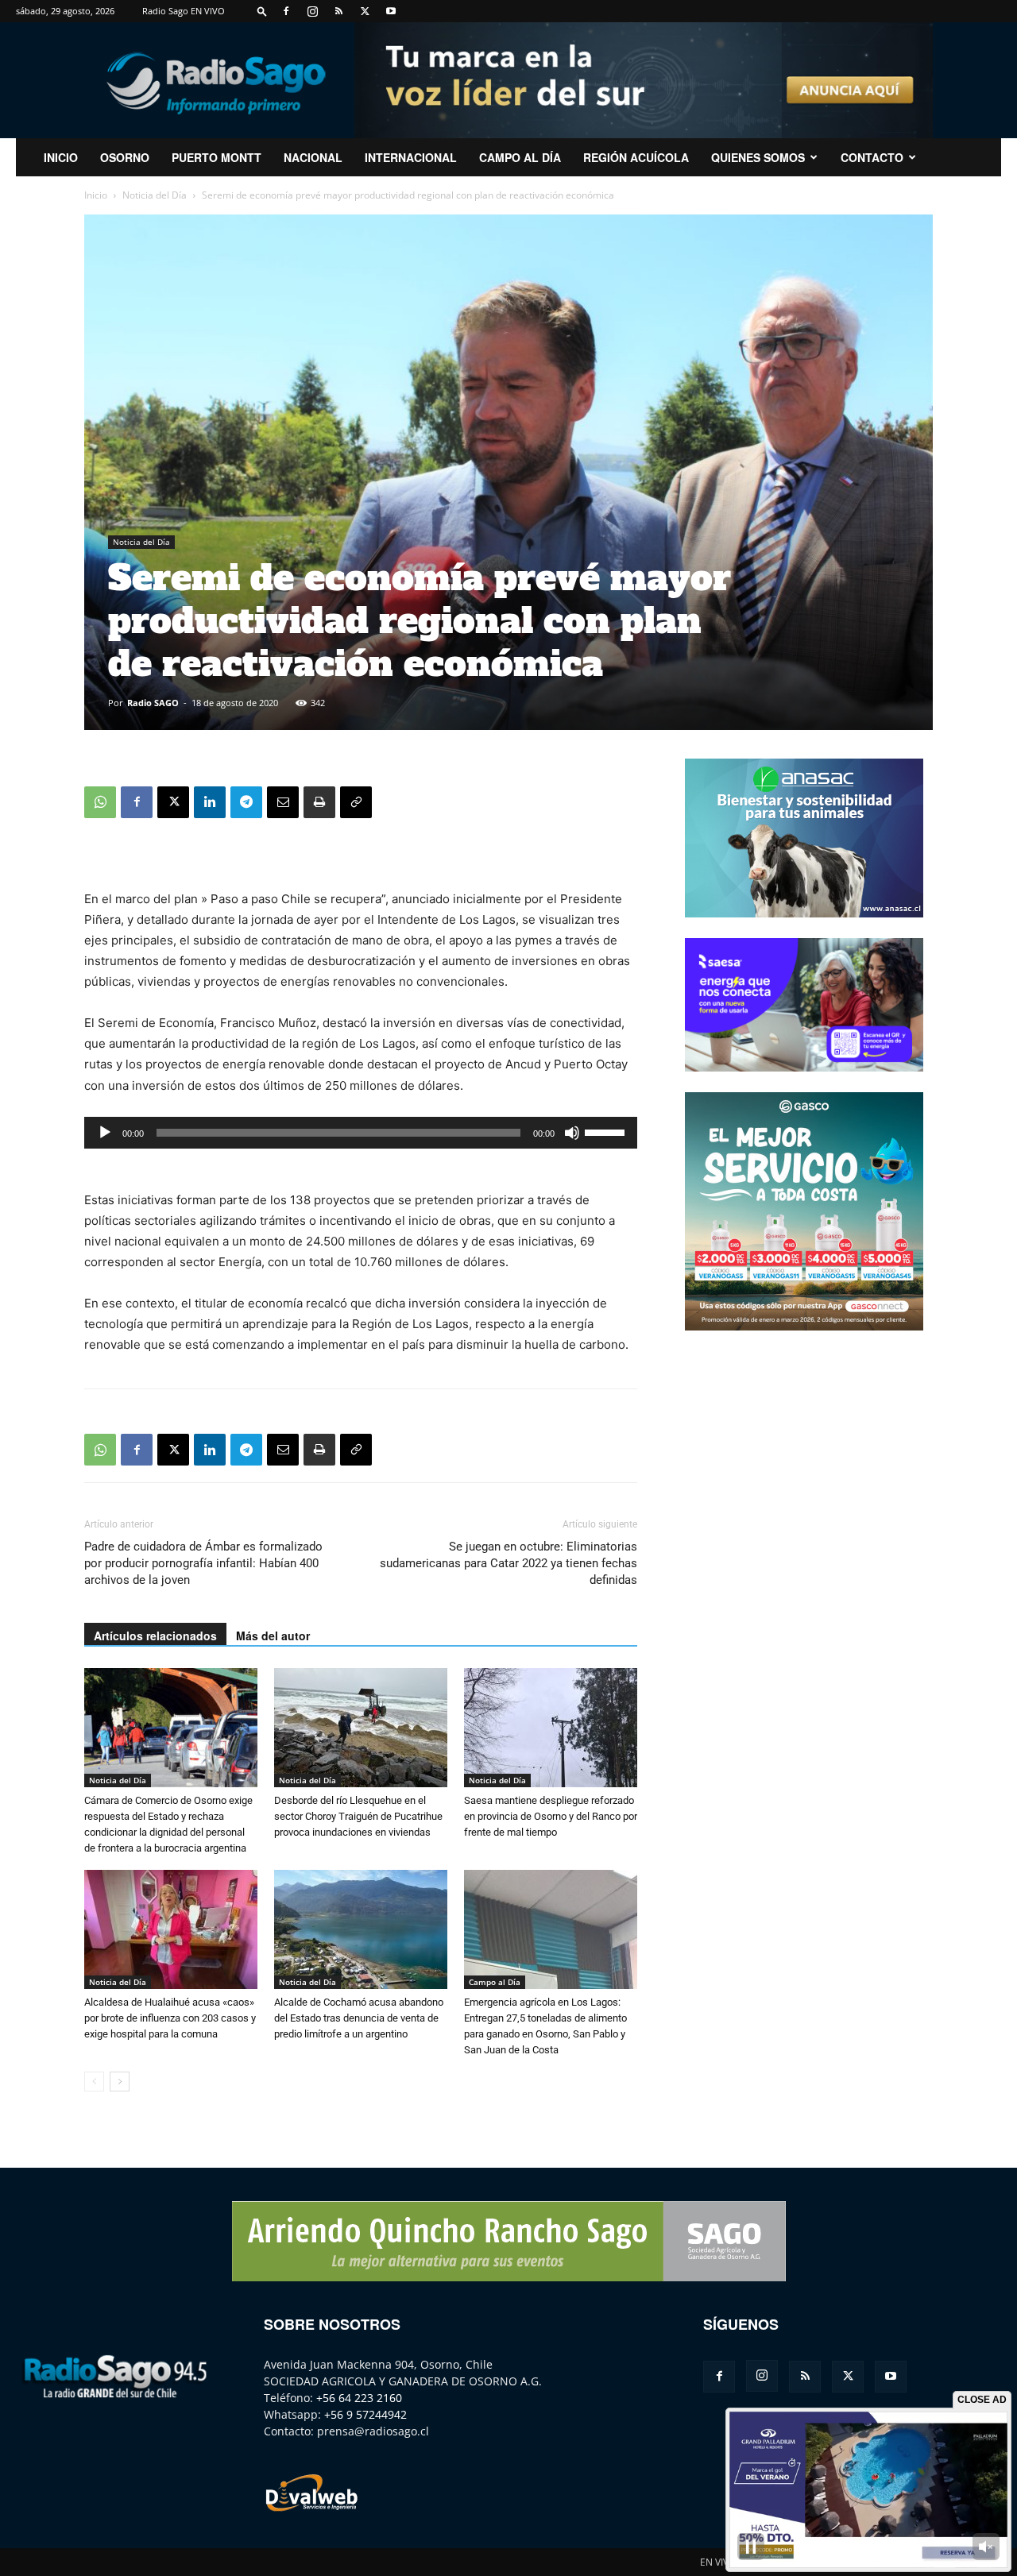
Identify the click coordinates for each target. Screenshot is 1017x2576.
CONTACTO (872, 157)
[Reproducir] (105, 1133)
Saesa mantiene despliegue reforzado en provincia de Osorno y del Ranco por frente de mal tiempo (551, 1816)
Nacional (313, 157)
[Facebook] (286, 11)
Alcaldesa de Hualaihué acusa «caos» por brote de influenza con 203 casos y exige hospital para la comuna (170, 2018)
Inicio (96, 195)
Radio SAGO (153, 703)
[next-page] (120, 2082)
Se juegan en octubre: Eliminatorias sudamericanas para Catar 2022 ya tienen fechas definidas (508, 1563)
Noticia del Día (155, 195)
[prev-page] (94, 2082)
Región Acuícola (636, 157)
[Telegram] (246, 802)
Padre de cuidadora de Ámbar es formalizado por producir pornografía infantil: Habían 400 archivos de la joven (203, 1563)
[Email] (283, 802)
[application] (361, 1133)
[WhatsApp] (100, 802)
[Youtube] (391, 11)
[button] (262, 11)
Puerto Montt (217, 157)
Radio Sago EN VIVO (184, 11)
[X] (365, 11)
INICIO (61, 157)
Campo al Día (520, 157)
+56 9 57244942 (365, 2414)
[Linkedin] (210, 802)
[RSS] (338, 11)
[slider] (607, 1131)
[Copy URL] (356, 802)
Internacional (411, 157)
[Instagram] (312, 11)
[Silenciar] (572, 1133)
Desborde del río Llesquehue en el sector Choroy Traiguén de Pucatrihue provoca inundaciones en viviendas (358, 1816)
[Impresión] (319, 802)
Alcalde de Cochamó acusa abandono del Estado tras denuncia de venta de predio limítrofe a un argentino (359, 2018)
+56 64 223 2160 (359, 2398)
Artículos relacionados (155, 1636)
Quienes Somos (758, 157)
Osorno (125, 157)
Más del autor (273, 1636)
